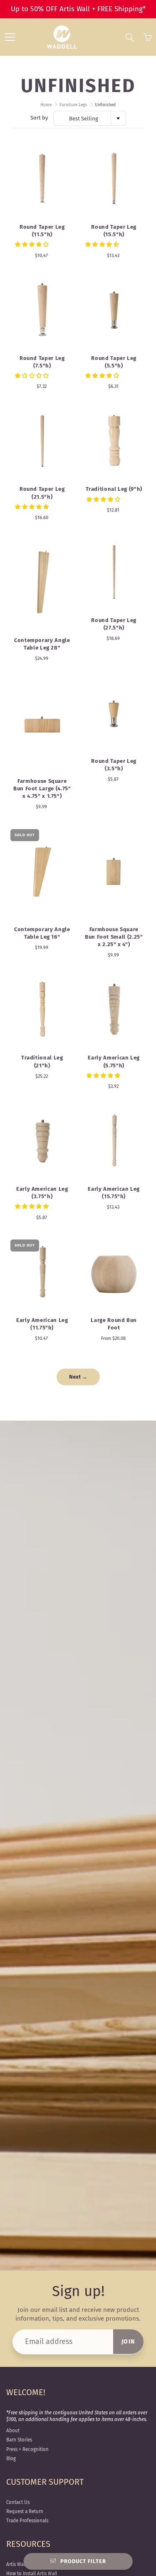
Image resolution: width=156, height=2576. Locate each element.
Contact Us (18, 2502)
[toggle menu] (10, 37)
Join (128, 2342)
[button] (32, 244)
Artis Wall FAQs (22, 2564)
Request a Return (25, 2511)
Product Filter (83, 2561)
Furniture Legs (73, 105)
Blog (11, 2459)
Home (46, 105)
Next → (78, 1377)
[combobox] (90, 118)
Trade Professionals (27, 2521)
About (13, 2431)
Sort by (39, 118)
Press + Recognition (27, 2449)
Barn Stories (19, 2440)
